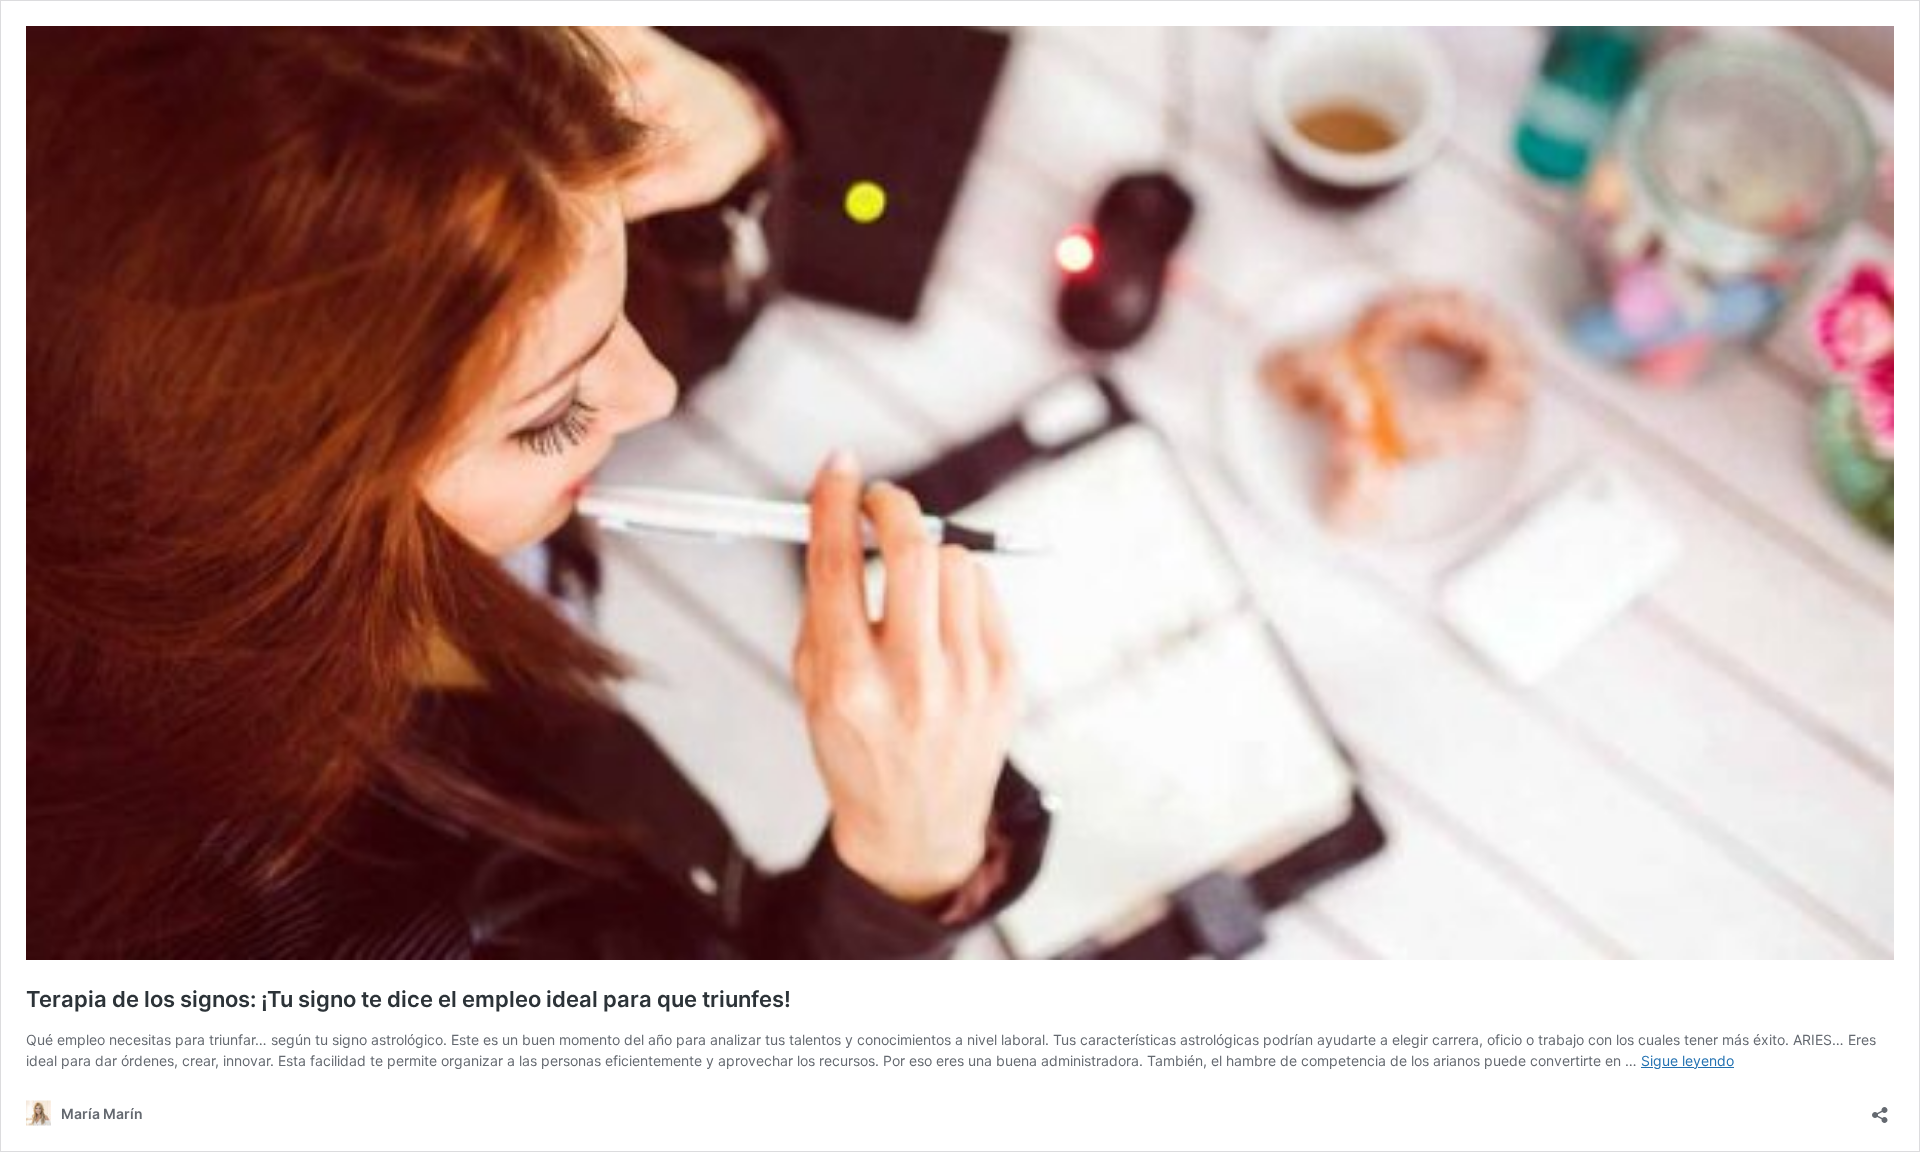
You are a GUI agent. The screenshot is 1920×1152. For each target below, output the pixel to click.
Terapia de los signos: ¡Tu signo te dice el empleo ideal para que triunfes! (408, 999)
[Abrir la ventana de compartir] (1880, 1108)
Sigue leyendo (1687, 1060)
